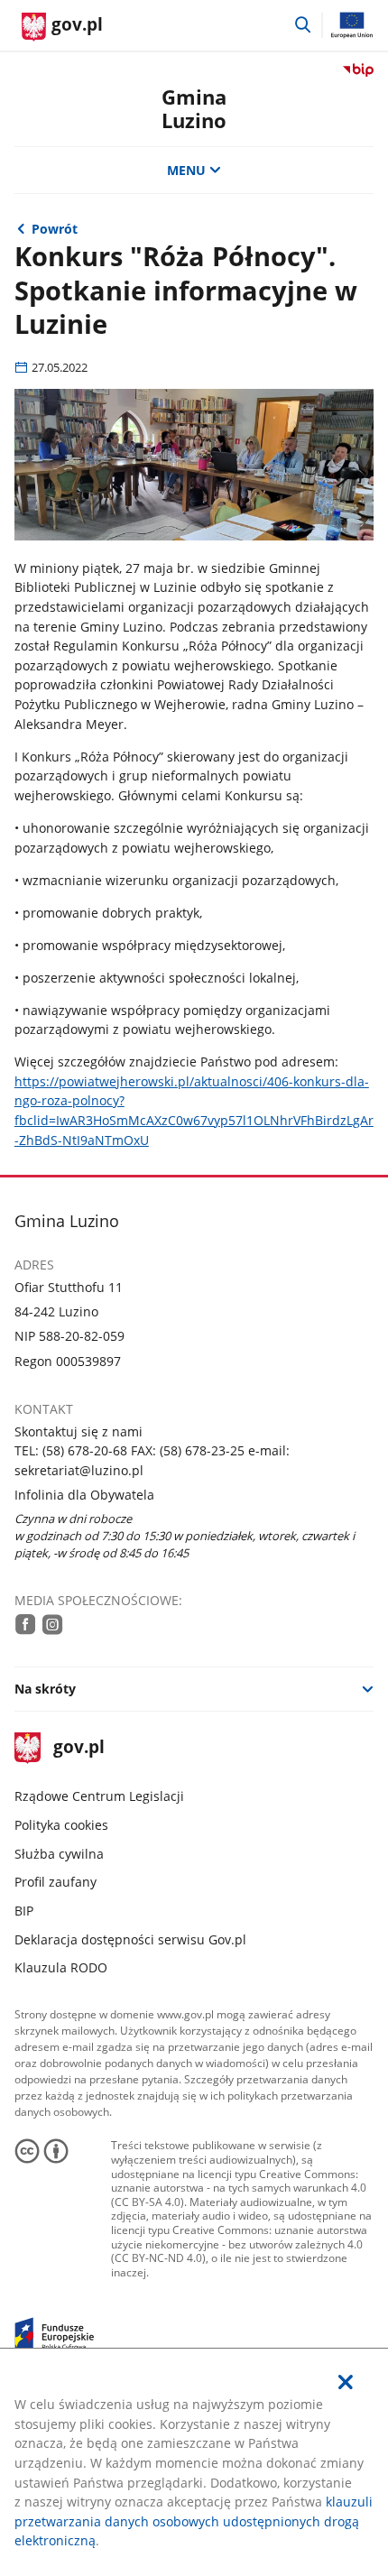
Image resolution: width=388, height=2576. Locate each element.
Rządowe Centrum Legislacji (99, 1796)
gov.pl (79, 1748)
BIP (24, 1911)
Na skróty (45, 1689)
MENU (186, 170)
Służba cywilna (59, 1854)
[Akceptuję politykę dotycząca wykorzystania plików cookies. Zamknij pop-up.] (346, 2382)
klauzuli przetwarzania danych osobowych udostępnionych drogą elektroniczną (194, 2521)
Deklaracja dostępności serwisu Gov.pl (130, 1939)
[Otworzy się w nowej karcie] (26, 1624)
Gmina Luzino (194, 109)
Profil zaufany (55, 1882)
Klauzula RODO (61, 1967)
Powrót (55, 229)
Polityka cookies (61, 1825)
